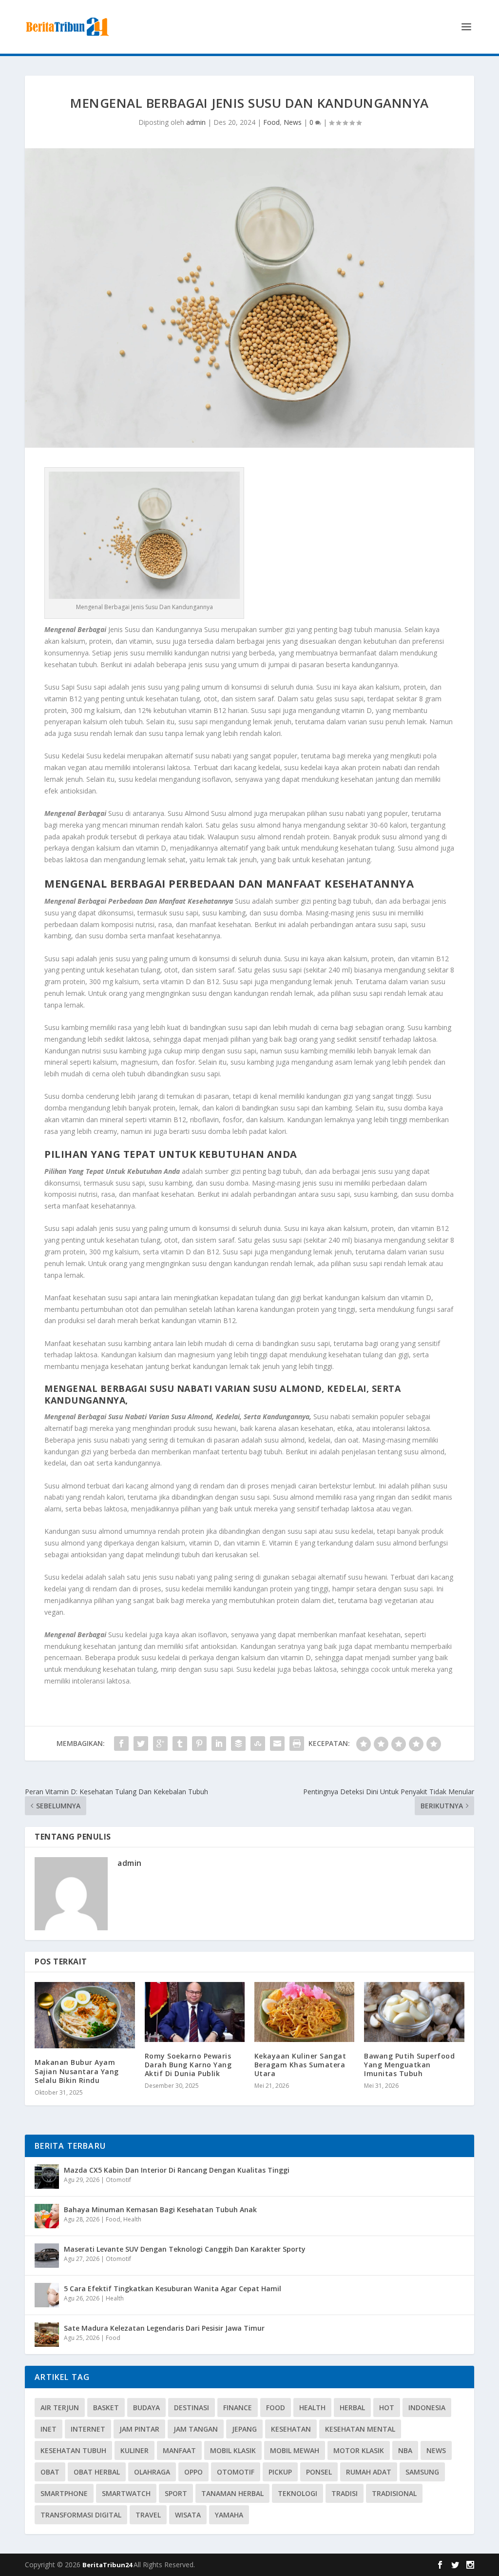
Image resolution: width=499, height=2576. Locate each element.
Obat (50, 2472)
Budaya (146, 2408)
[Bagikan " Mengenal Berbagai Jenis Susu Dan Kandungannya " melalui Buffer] (238, 1744)
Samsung (422, 2472)
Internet (88, 2429)
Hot (387, 2408)
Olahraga (152, 2472)
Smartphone (64, 2493)
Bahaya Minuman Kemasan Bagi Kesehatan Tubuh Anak (160, 2209)
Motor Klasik (359, 2450)
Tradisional (394, 2493)
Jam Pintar (139, 2429)
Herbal (352, 2408)
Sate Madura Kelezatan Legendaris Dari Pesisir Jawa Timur (164, 2328)
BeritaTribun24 (108, 2565)
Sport (176, 2493)
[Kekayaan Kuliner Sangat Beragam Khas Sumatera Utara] (304, 2012)
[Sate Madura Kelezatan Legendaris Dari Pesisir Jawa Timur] (47, 2335)
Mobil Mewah (295, 2450)
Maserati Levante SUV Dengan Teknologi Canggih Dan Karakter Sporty (185, 2249)
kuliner (134, 2450)
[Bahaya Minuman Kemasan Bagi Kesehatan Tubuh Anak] (47, 2216)
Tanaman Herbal (232, 2493)
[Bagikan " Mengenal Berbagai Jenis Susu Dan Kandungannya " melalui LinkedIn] (219, 1744)
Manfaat (179, 2450)
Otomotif (118, 2180)
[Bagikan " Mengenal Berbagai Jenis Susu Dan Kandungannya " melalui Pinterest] (199, 1744)
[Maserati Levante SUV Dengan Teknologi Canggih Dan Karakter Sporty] (47, 2256)
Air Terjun (60, 2408)
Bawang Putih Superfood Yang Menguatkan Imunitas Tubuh (409, 2065)
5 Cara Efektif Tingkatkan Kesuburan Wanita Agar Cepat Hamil (173, 2289)
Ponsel (319, 2472)
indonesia (427, 2408)
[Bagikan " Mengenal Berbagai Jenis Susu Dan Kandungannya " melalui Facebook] (121, 1744)
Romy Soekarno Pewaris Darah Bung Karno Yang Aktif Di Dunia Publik (188, 2065)
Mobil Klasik (233, 2450)
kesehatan (291, 2429)
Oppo (193, 2472)
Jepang (244, 2429)
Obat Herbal (97, 2472)
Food (271, 122)
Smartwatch (126, 2493)
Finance (238, 2408)
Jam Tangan (196, 2429)
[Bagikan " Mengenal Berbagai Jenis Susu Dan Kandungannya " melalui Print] (297, 1744)
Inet (48, 2429)
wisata (188, 2515)
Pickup (280, 2472)
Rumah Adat (369, 2472)
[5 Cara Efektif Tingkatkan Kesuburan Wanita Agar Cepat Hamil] (47, 2295)
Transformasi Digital (81, 2515)
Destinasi (192, 2408)
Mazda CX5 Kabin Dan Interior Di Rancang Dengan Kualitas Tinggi (177, 2170)
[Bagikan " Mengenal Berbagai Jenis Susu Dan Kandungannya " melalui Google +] (160, 1744)
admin (196, 122)
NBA (405, 2450)
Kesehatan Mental (360, 2429)
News (293, 122)
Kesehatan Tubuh (73, 2450)
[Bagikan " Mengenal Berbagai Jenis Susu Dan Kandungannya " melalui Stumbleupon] (258, 1744)
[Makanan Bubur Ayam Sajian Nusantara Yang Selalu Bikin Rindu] (85, 2015)
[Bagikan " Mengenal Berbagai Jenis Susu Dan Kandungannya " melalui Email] (277, 1744)
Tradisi (345, 2493)
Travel (148, 2515)
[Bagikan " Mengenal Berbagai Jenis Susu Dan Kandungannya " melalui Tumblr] (180, 1744)
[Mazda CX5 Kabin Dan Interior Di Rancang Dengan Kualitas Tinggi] (47, 2177)
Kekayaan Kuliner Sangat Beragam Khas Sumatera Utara (300, 2065)
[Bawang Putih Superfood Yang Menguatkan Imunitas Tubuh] (414, 2012)
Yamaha (229, 2515)
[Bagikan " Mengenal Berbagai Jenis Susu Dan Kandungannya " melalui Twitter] (141, 1744)
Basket (106, 2408)
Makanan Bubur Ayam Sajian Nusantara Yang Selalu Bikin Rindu (77, 2071)
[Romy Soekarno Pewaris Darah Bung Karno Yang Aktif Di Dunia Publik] (195, 2012)
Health (132, 2219)
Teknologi (297, 2493)
